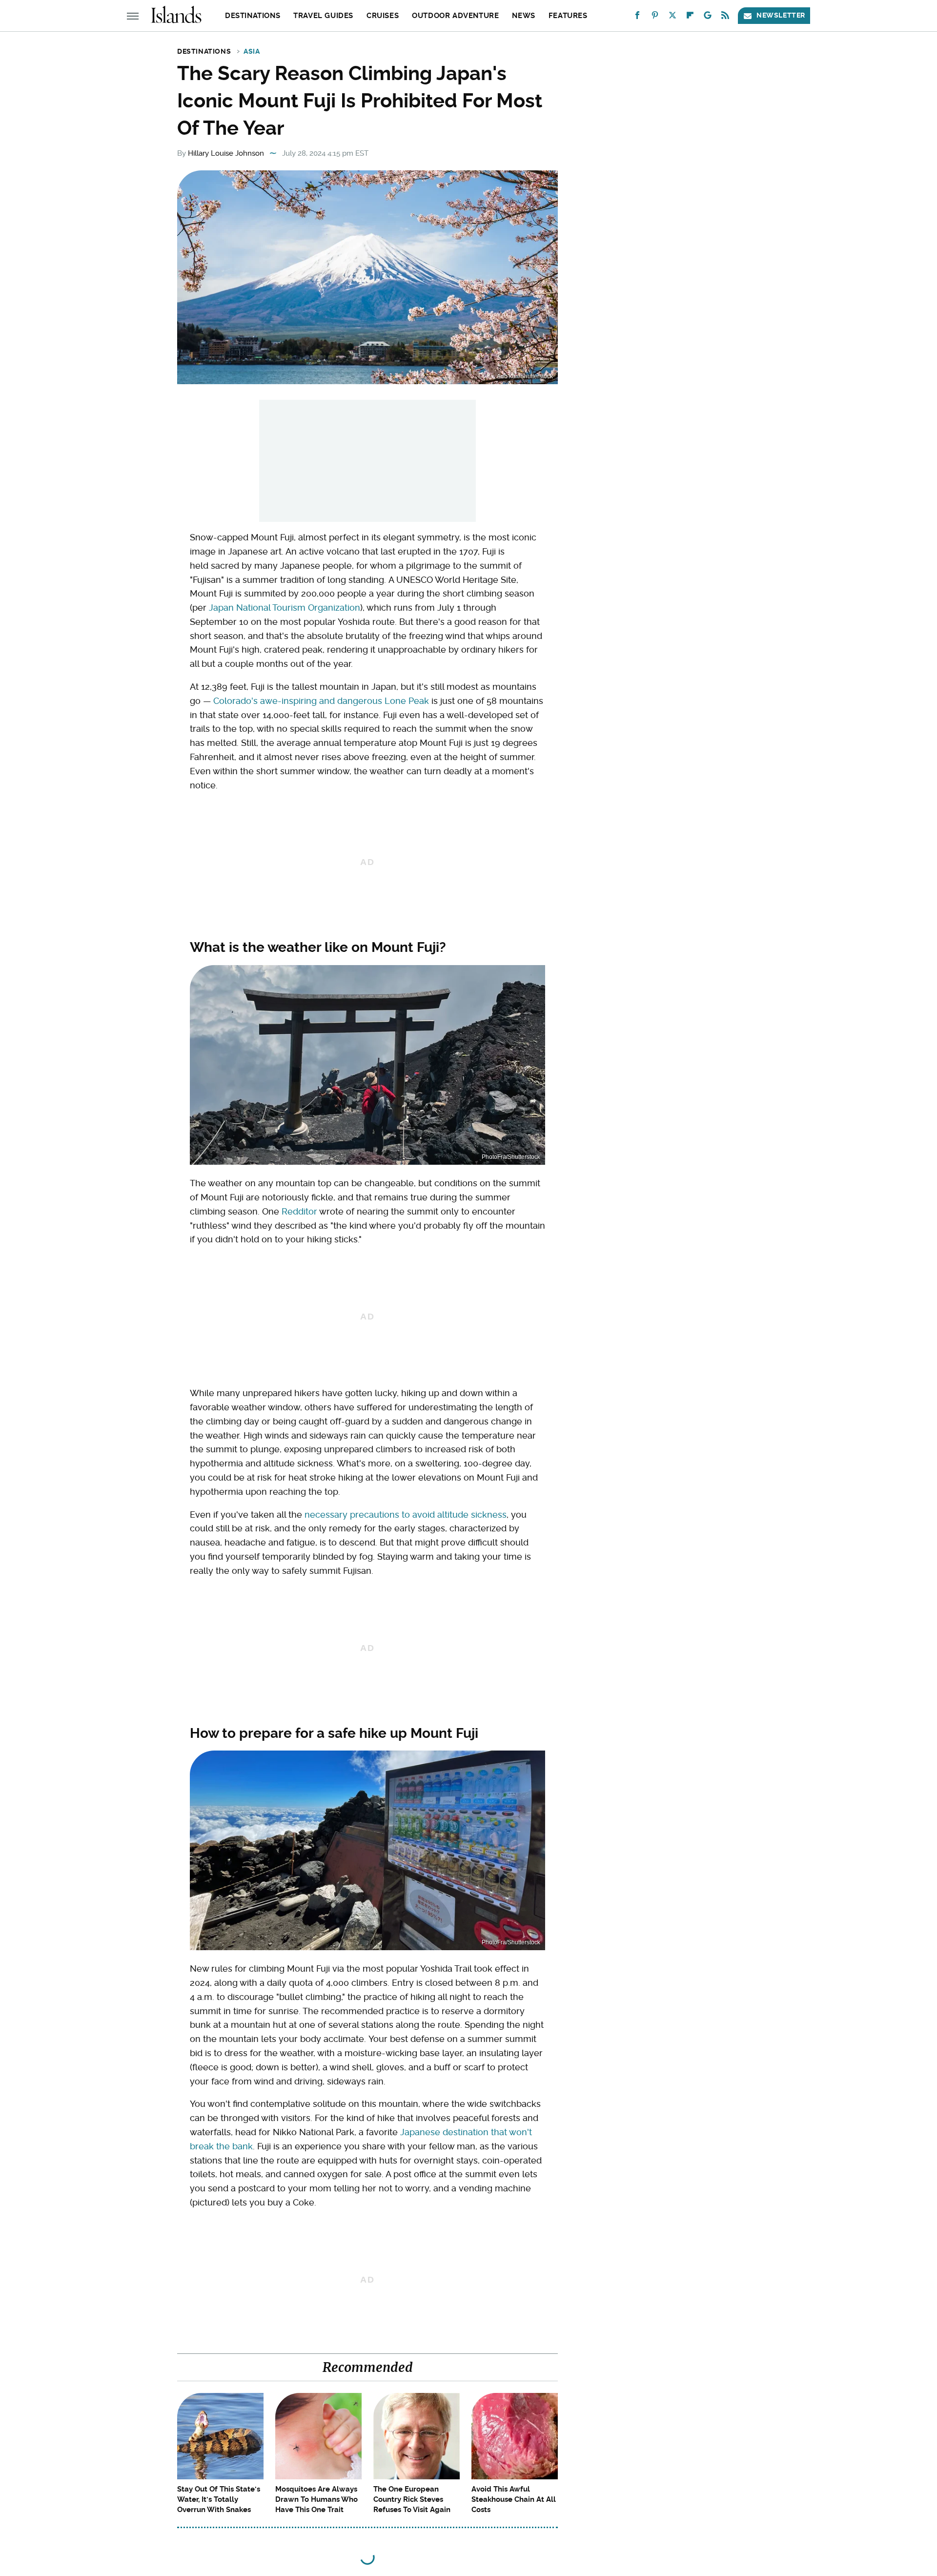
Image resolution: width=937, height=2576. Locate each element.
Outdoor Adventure (455, 16)
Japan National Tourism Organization (285, 608)
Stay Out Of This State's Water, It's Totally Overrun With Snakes (219, 2499)
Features (568, 16)
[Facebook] (637, 17)
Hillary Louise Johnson (226, 153)
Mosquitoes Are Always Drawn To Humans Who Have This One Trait (316, 2499)
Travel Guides (323, 16)
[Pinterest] (655, 17)
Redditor (299, 1211)
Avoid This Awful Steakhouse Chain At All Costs (514, 2499)
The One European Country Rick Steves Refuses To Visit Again (412, 2499)
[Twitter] (672, 17)
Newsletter (781, 15)
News (523, 16)
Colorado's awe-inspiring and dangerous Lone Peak (321, 701)
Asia (252, 51)
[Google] (708, 17)
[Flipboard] (690, 17)
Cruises (383, 16)
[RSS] (725, 17)
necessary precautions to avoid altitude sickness (406, 1515)
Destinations (253, 16)
